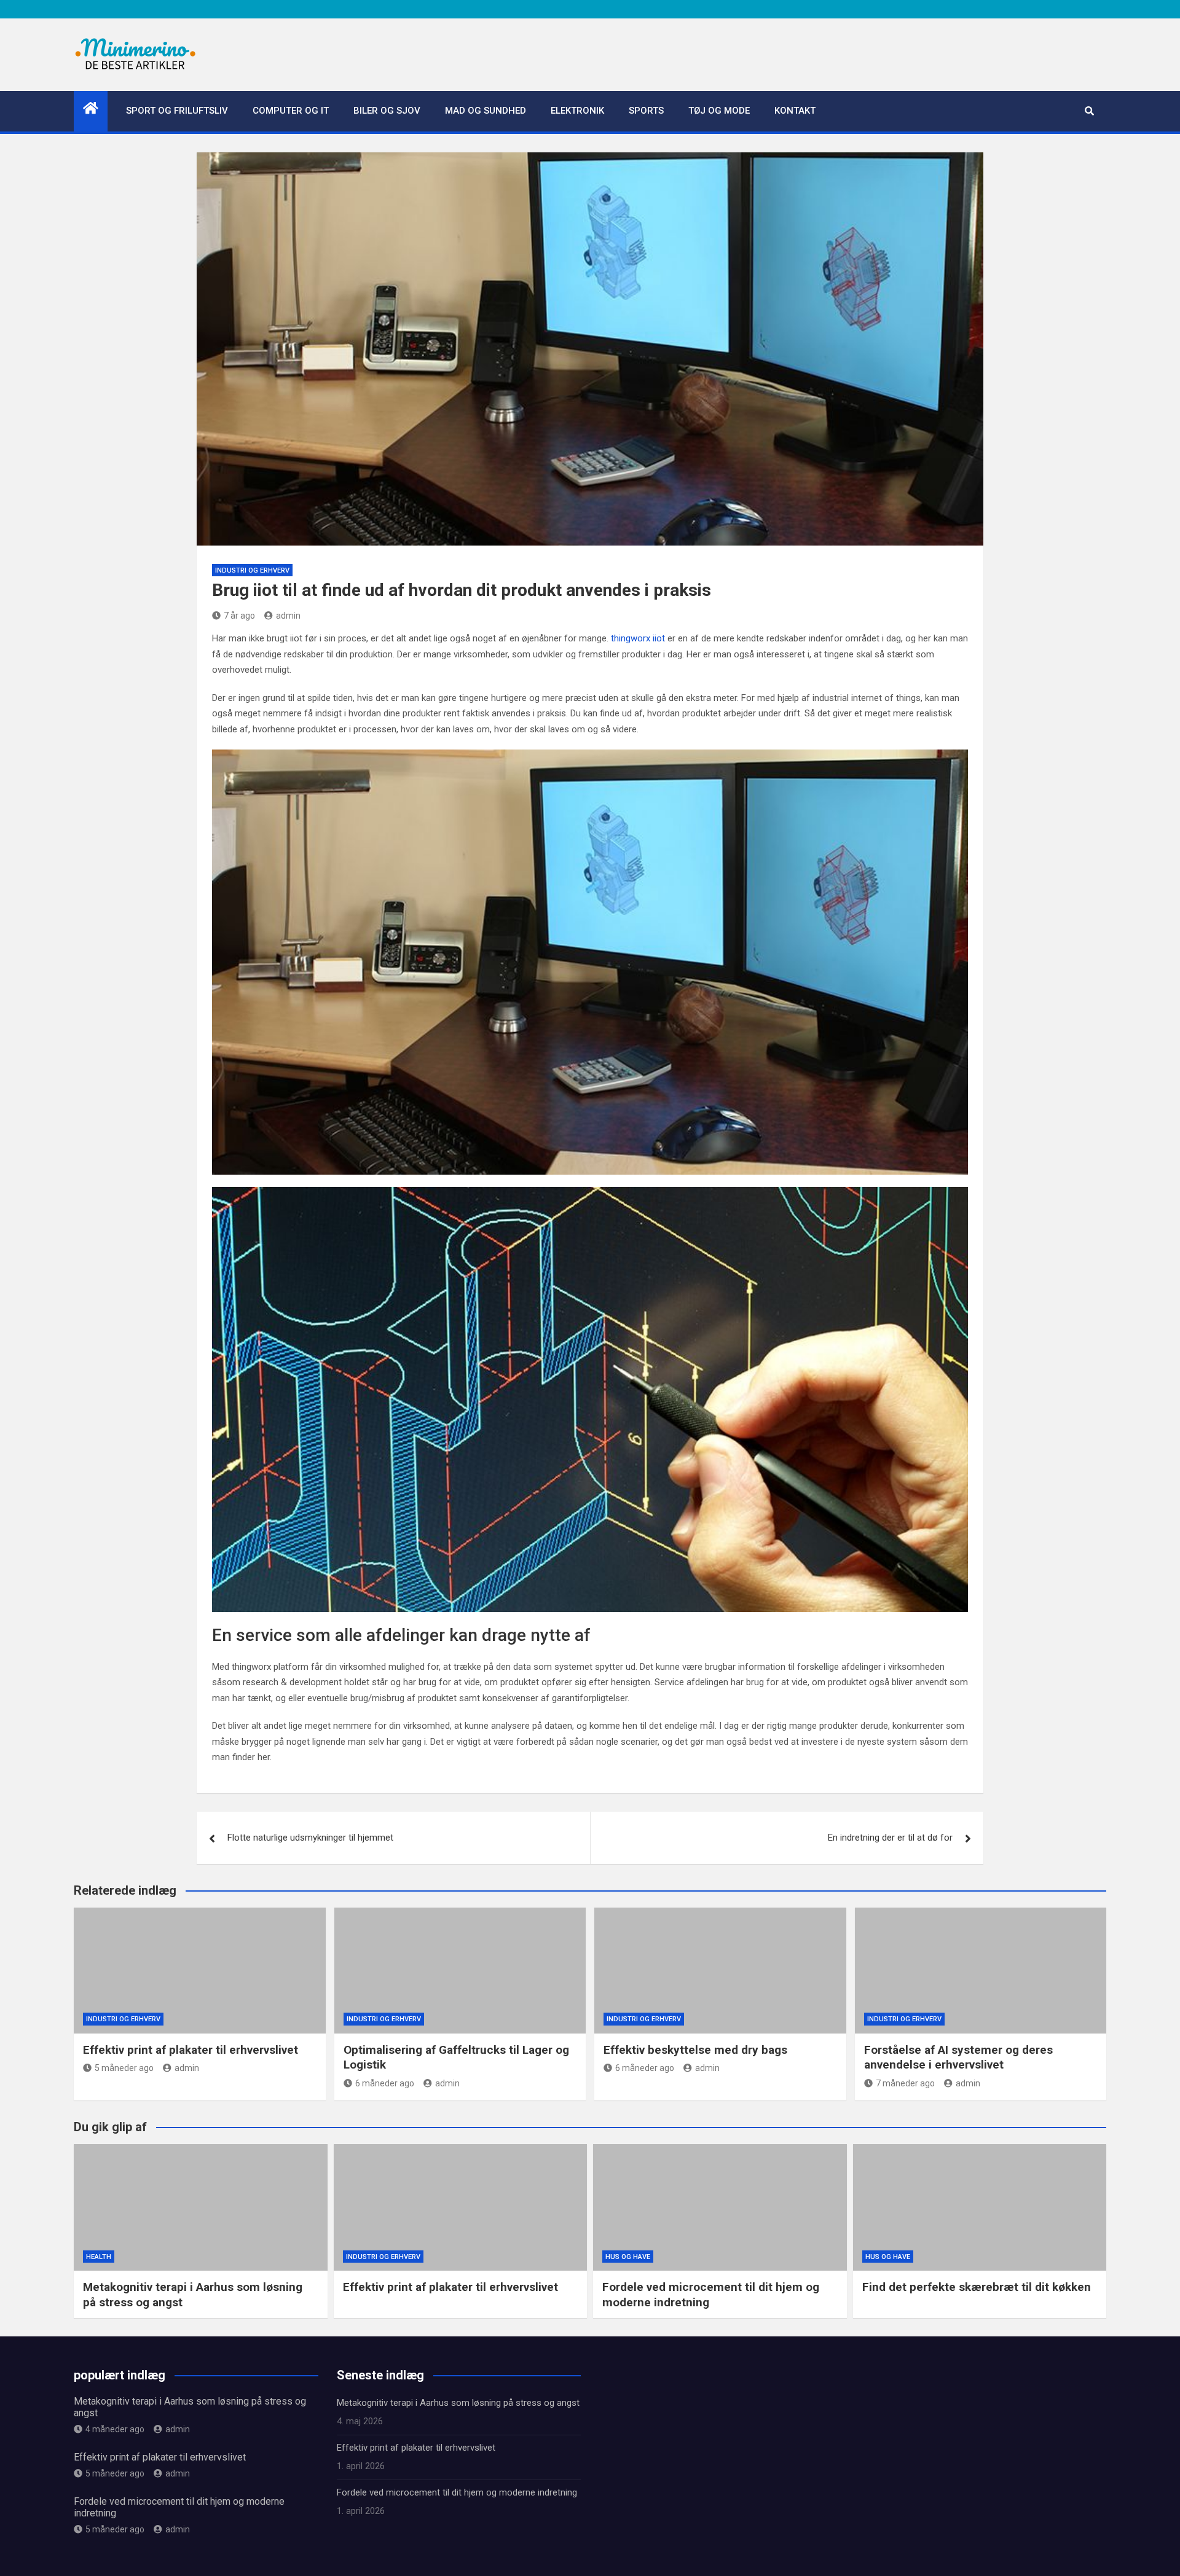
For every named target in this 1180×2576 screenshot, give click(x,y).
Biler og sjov (387, 111)
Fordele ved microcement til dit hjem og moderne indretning (457, 2492)
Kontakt (795, 111)
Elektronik (577, 111)
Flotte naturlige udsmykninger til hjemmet (310, 1838)
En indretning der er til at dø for (890, 1838)
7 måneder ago (905, 2083)
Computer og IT (291, 111)
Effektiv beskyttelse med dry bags (695, 2050)
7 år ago (239, 616)
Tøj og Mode (719, 111)
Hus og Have (628, 2257)
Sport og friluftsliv (177, 111)
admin (288, 616)
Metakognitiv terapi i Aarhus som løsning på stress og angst (458, 2403)
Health (99, 2257)
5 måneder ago (124, 2068)
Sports (646, 111)
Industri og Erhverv (252, 570)
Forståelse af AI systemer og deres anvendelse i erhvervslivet (958, 2057)
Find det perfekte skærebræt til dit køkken (977, 2287)
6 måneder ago (385, 2083)
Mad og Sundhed (486, 111)
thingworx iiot (638, 638)
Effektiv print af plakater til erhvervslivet (191, 2050)
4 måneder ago (115, 2429)
